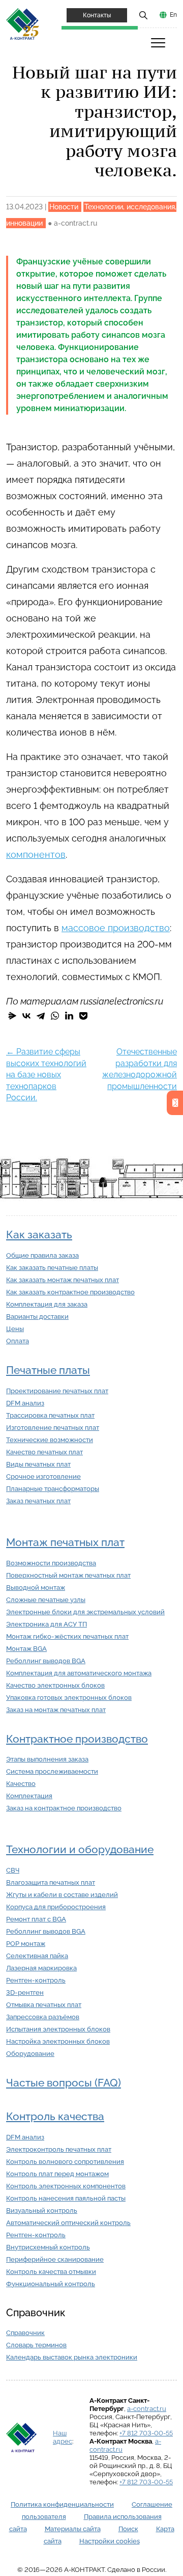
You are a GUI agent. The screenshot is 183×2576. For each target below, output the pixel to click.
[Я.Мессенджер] (12, 1016)
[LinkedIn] (69, 1016)
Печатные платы (48, 1370)
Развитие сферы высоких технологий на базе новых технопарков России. (46, 1075)
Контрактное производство (77, 1739)
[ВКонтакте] (26, 1016)
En (173, 15)
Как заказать (39, 1235)
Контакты (97, 15)
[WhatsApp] (55, 1016)
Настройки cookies (110, 2541)
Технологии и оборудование (80, 1849)
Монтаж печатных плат (65, 1542)
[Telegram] (41, 1016)
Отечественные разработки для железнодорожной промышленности (140, 1075)
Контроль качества (55, 2116)
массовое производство (116, 928)
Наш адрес (63, 2437)
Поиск (128, 2529)
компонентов (36, 855)
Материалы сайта (73, 2529)
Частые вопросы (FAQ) (64, 2083)
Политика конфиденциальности (62, 2504)
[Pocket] (83, 1016)
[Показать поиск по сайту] (143, 15)
